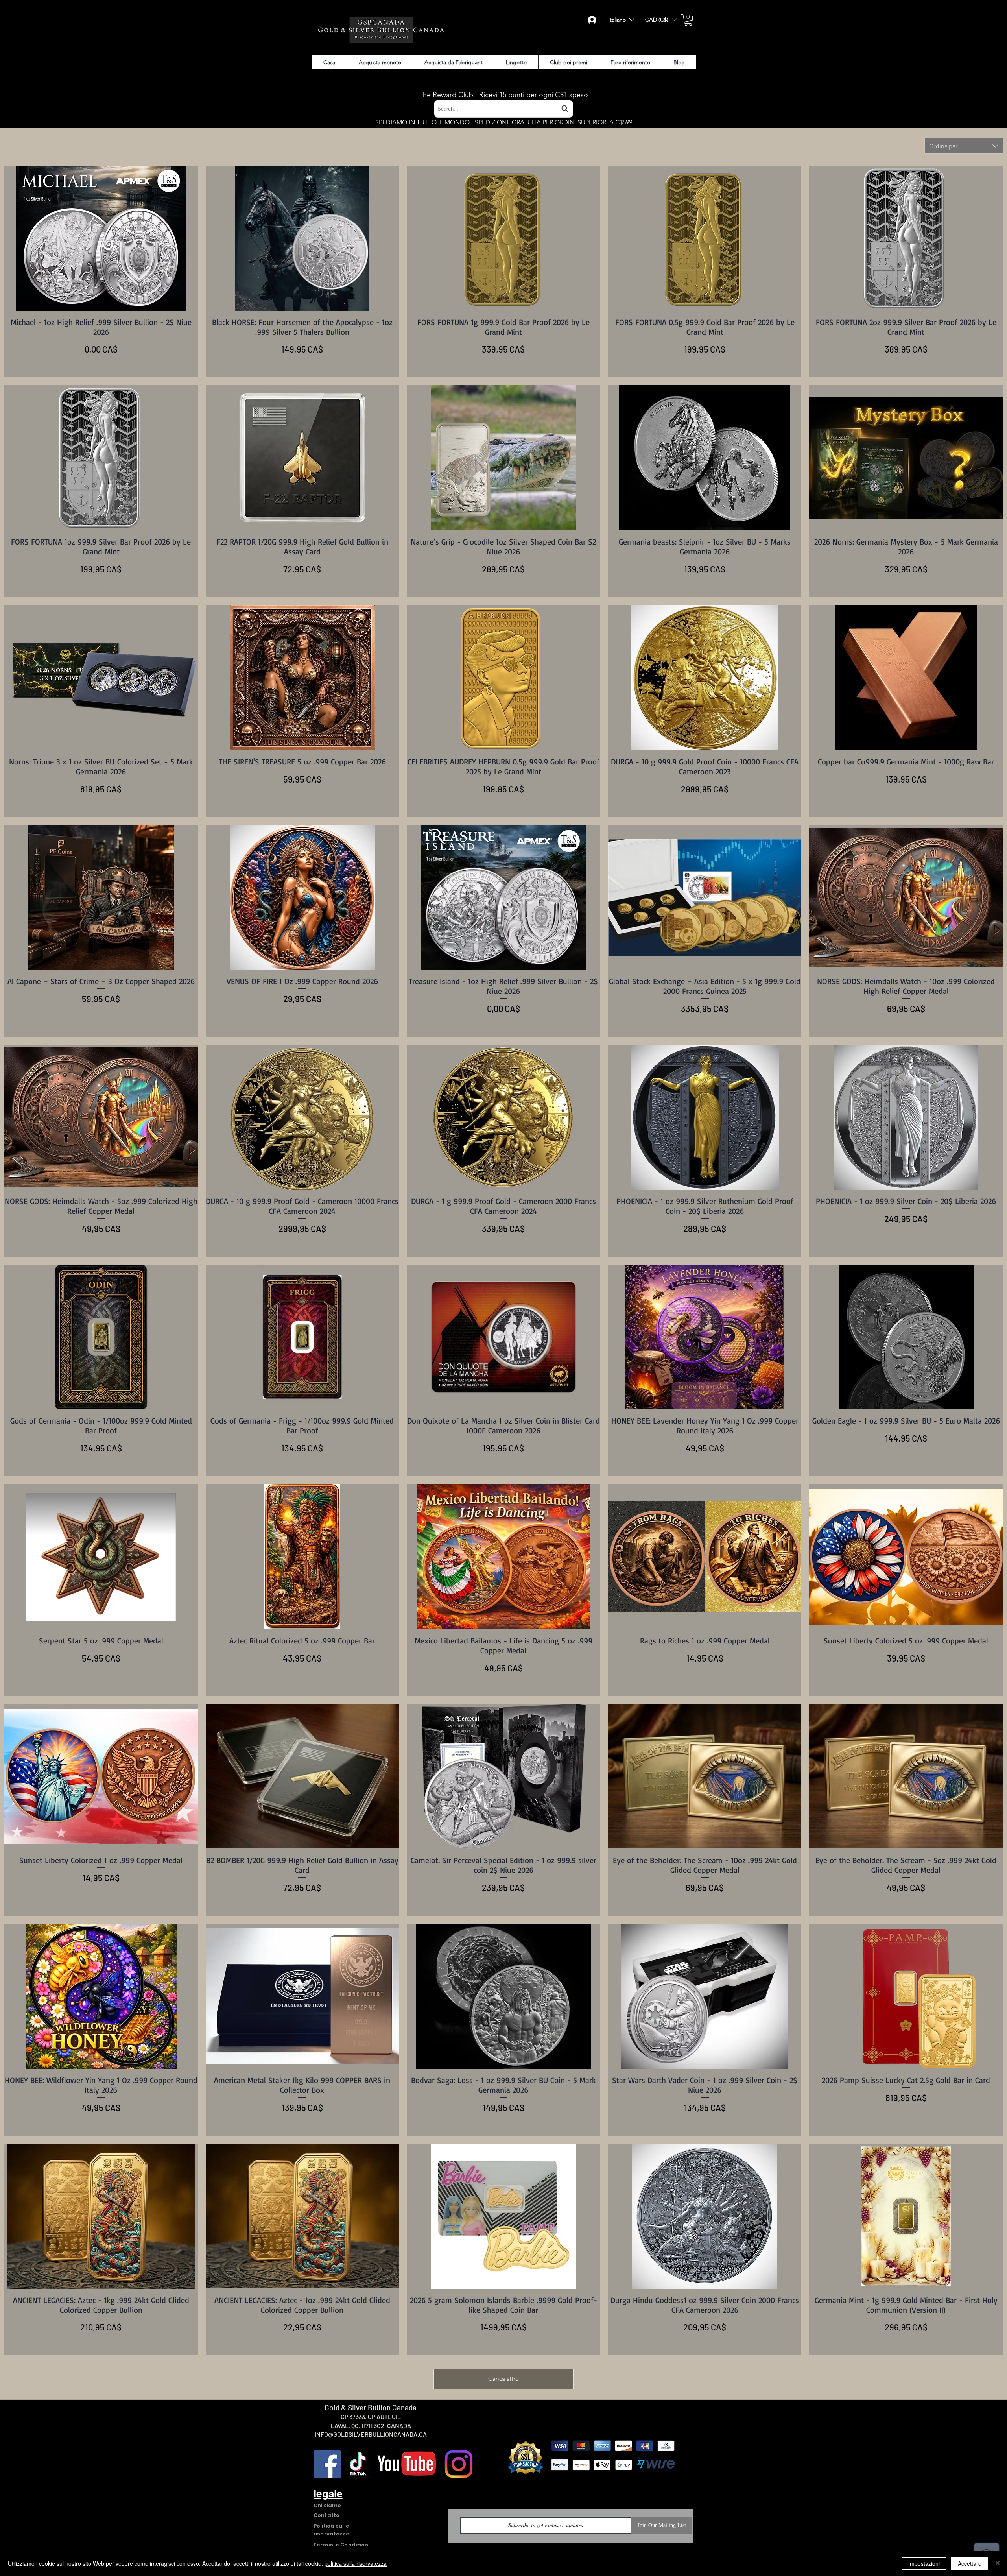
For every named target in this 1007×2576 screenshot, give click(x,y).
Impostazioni (924, 2563)
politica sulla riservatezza (356, 2563)
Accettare (970, 2563)
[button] (661, 20)
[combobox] (503, 109)
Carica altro (503, 2379)
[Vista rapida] (101, 238)
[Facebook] (327, 2464)
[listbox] (661, 20)
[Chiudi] (998, 2563)
